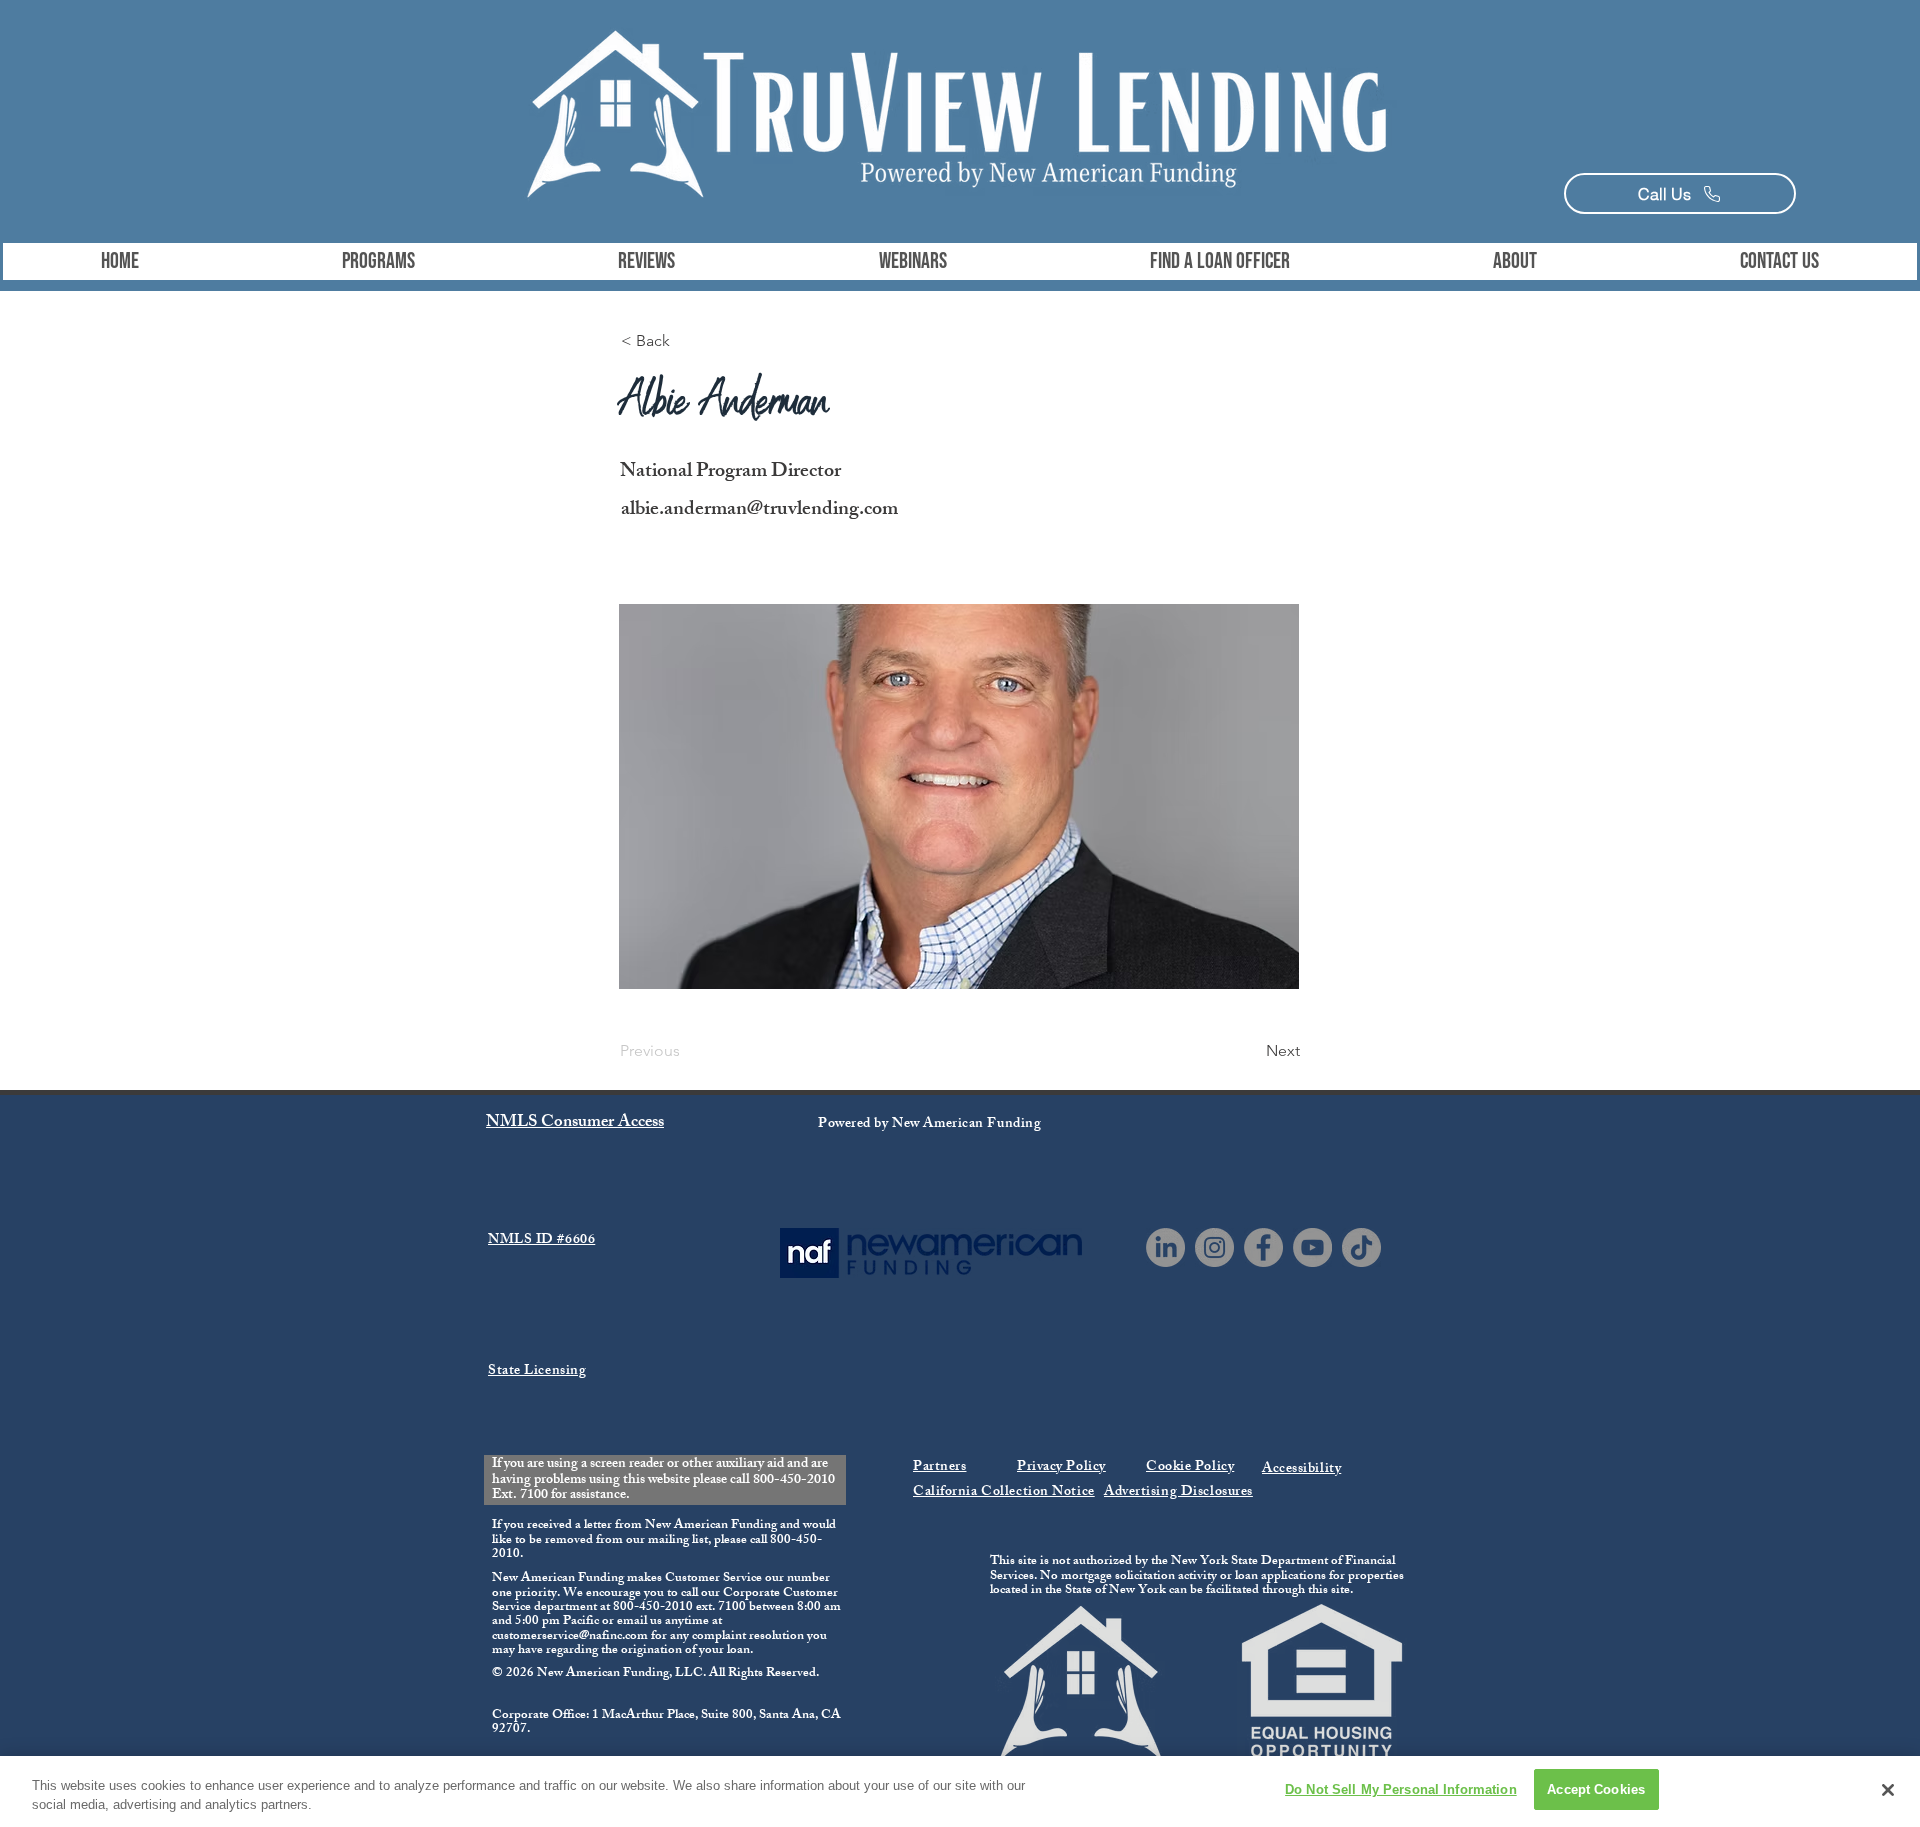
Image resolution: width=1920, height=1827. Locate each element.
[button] (378, 261)
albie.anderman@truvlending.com (759, 510)
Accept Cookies (1596, 1789)
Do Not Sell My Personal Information (1401, 1789)
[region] (960, 1791)
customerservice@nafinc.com (570, 1637)
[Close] (1888, 1790)
